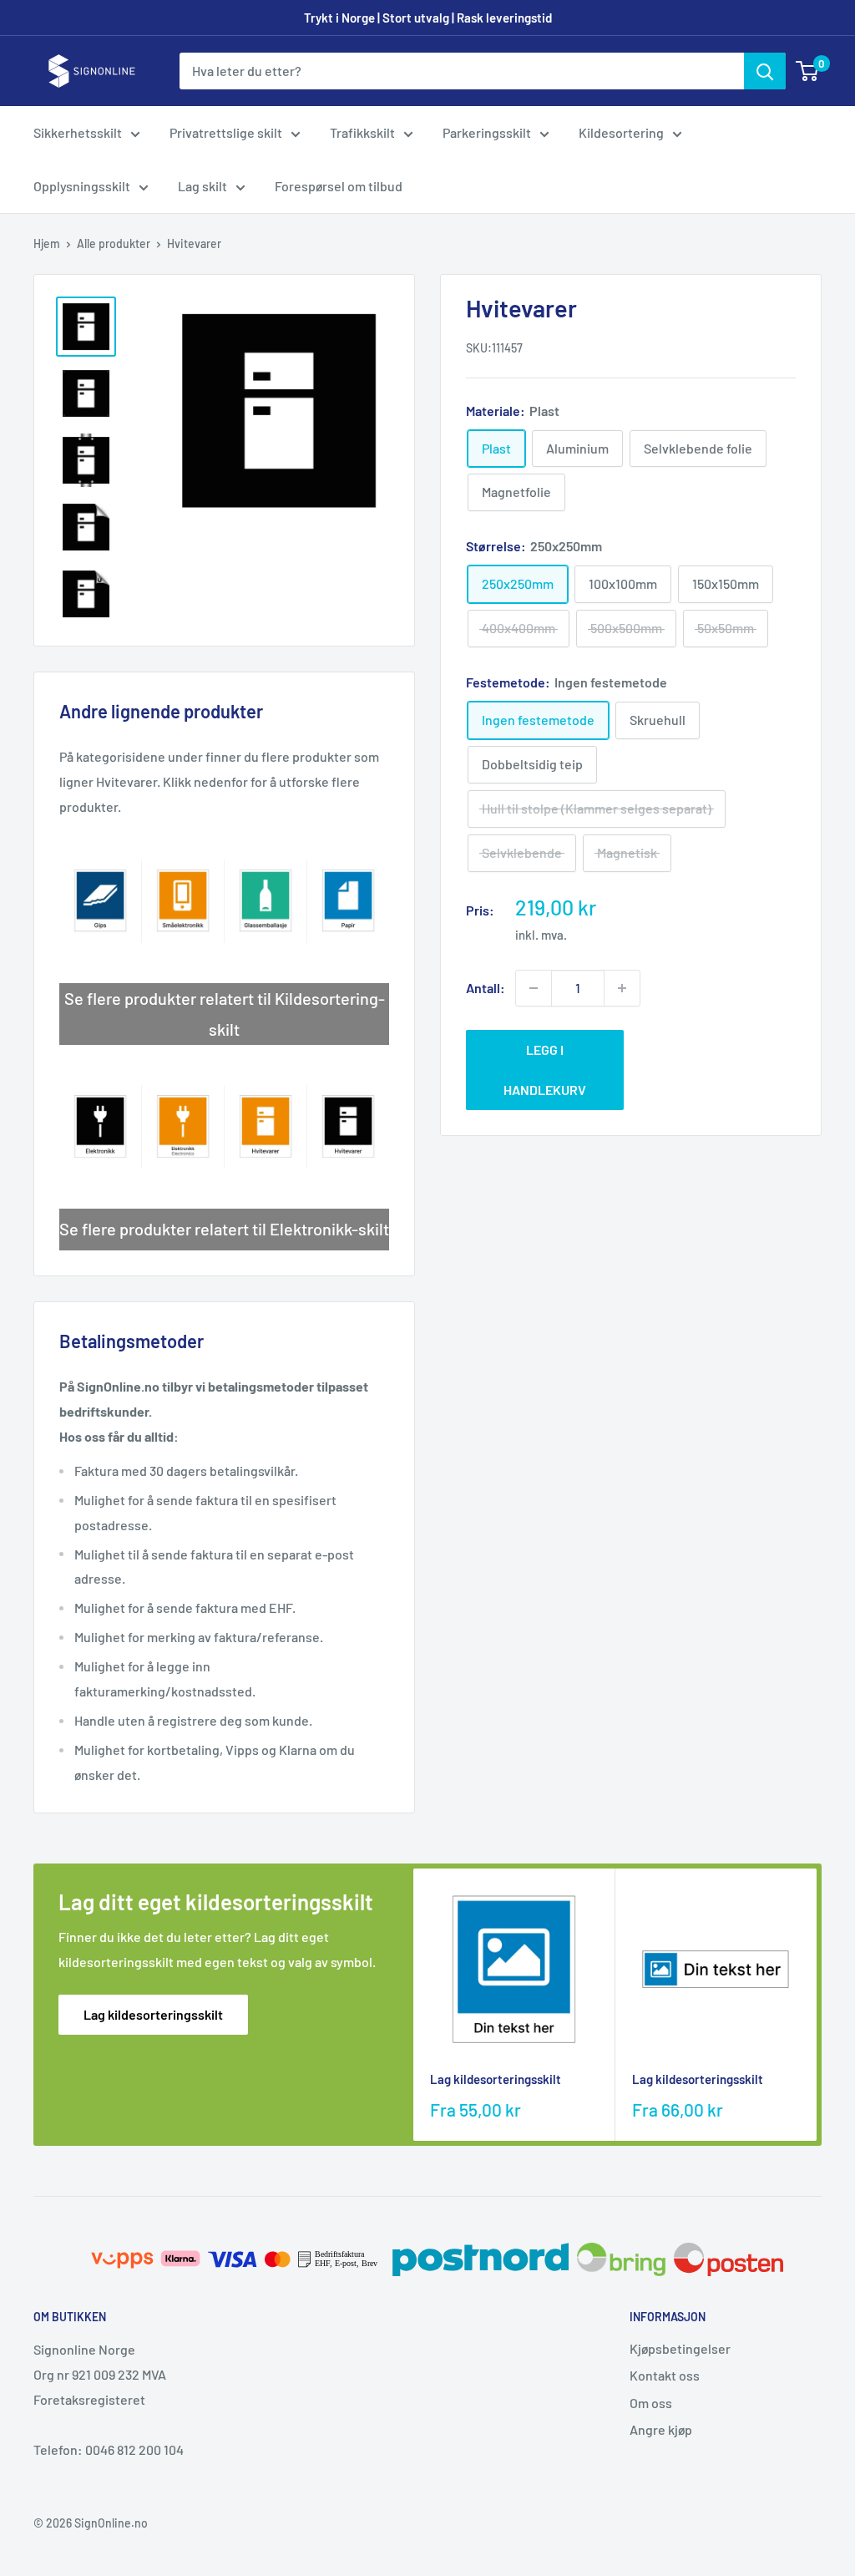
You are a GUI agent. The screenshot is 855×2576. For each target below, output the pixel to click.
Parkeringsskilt (487, 132)
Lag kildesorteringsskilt (153, 2014)
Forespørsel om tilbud (339, 186)
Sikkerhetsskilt (78, 132)
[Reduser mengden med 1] (534, 988)
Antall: (486, 988)
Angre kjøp (661, 2429)
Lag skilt (202, 186)
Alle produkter (114, 243)
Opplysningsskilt (82, 186)
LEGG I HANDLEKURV (545, 1070)
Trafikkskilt (362, 132)
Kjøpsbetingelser (680, 2348)
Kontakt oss (665, 2375)
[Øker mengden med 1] (622, 988)
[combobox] (462, 71)
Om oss (651, 2403)
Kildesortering (621, 132)
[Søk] (765, 71)
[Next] (817, 2005)
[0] (808, 71)
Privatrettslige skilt (226, 132)
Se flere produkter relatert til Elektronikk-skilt (224, 1229)
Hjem (47, 243)
